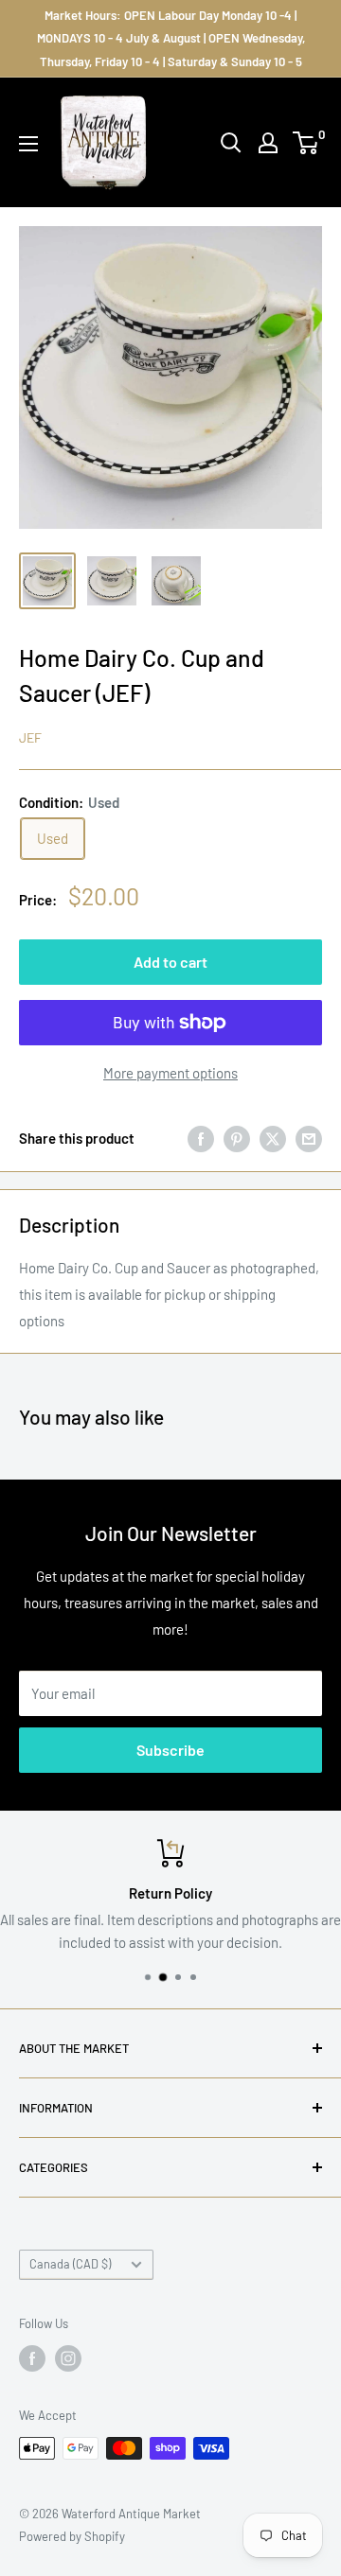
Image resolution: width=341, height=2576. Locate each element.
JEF (30, 737)
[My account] (268, 143)
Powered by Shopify (72, 2536)
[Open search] (231, 143)
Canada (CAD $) (70, 2264)
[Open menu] (28, 144)
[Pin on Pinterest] (237, 1138)
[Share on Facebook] (201, 1138)
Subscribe (170, 1750)
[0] (306, 143)
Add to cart (170, 962)
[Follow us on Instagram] (68, 2358)
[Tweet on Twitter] (273, 1138)
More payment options (170, 1073)
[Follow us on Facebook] (32, 2358)
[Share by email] (309, 1138)
